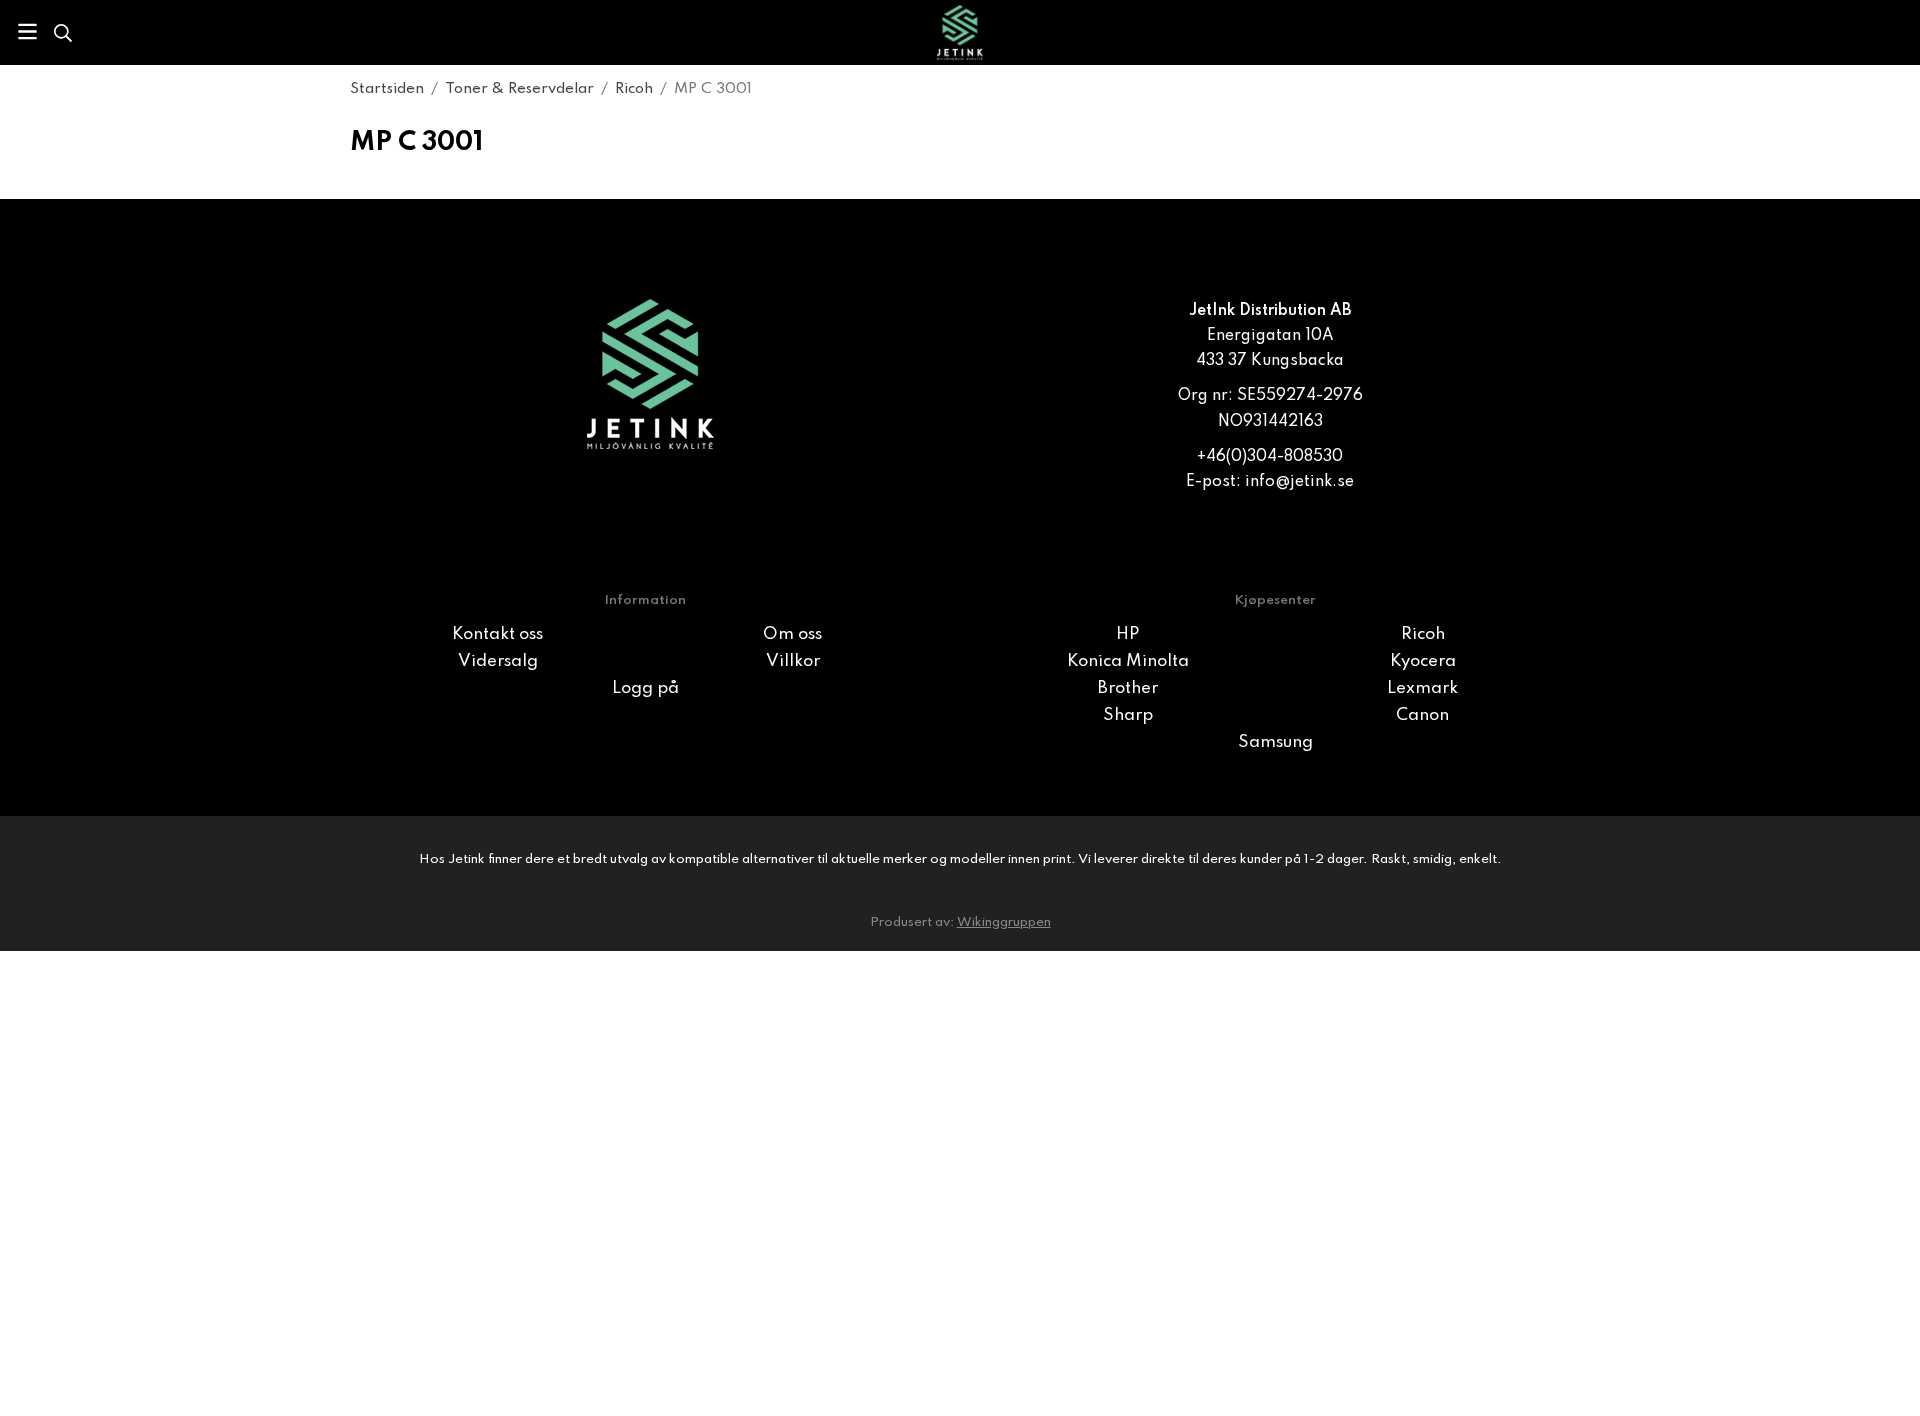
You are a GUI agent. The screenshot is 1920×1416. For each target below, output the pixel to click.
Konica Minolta (1128, 661)
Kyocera (1423, 661)
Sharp (1128, 715)
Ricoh (1423, 634)
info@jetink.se (1299, 482)
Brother (1128, 688)
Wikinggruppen (1004, 922)
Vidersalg (498, 661)
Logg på (645, 688)
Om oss (792, 634)
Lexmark (1422, 688)
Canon (1422, 715)
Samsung (1275, 742)
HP (1127, 634)
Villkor (793, 661)
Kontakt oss (497, 634)
